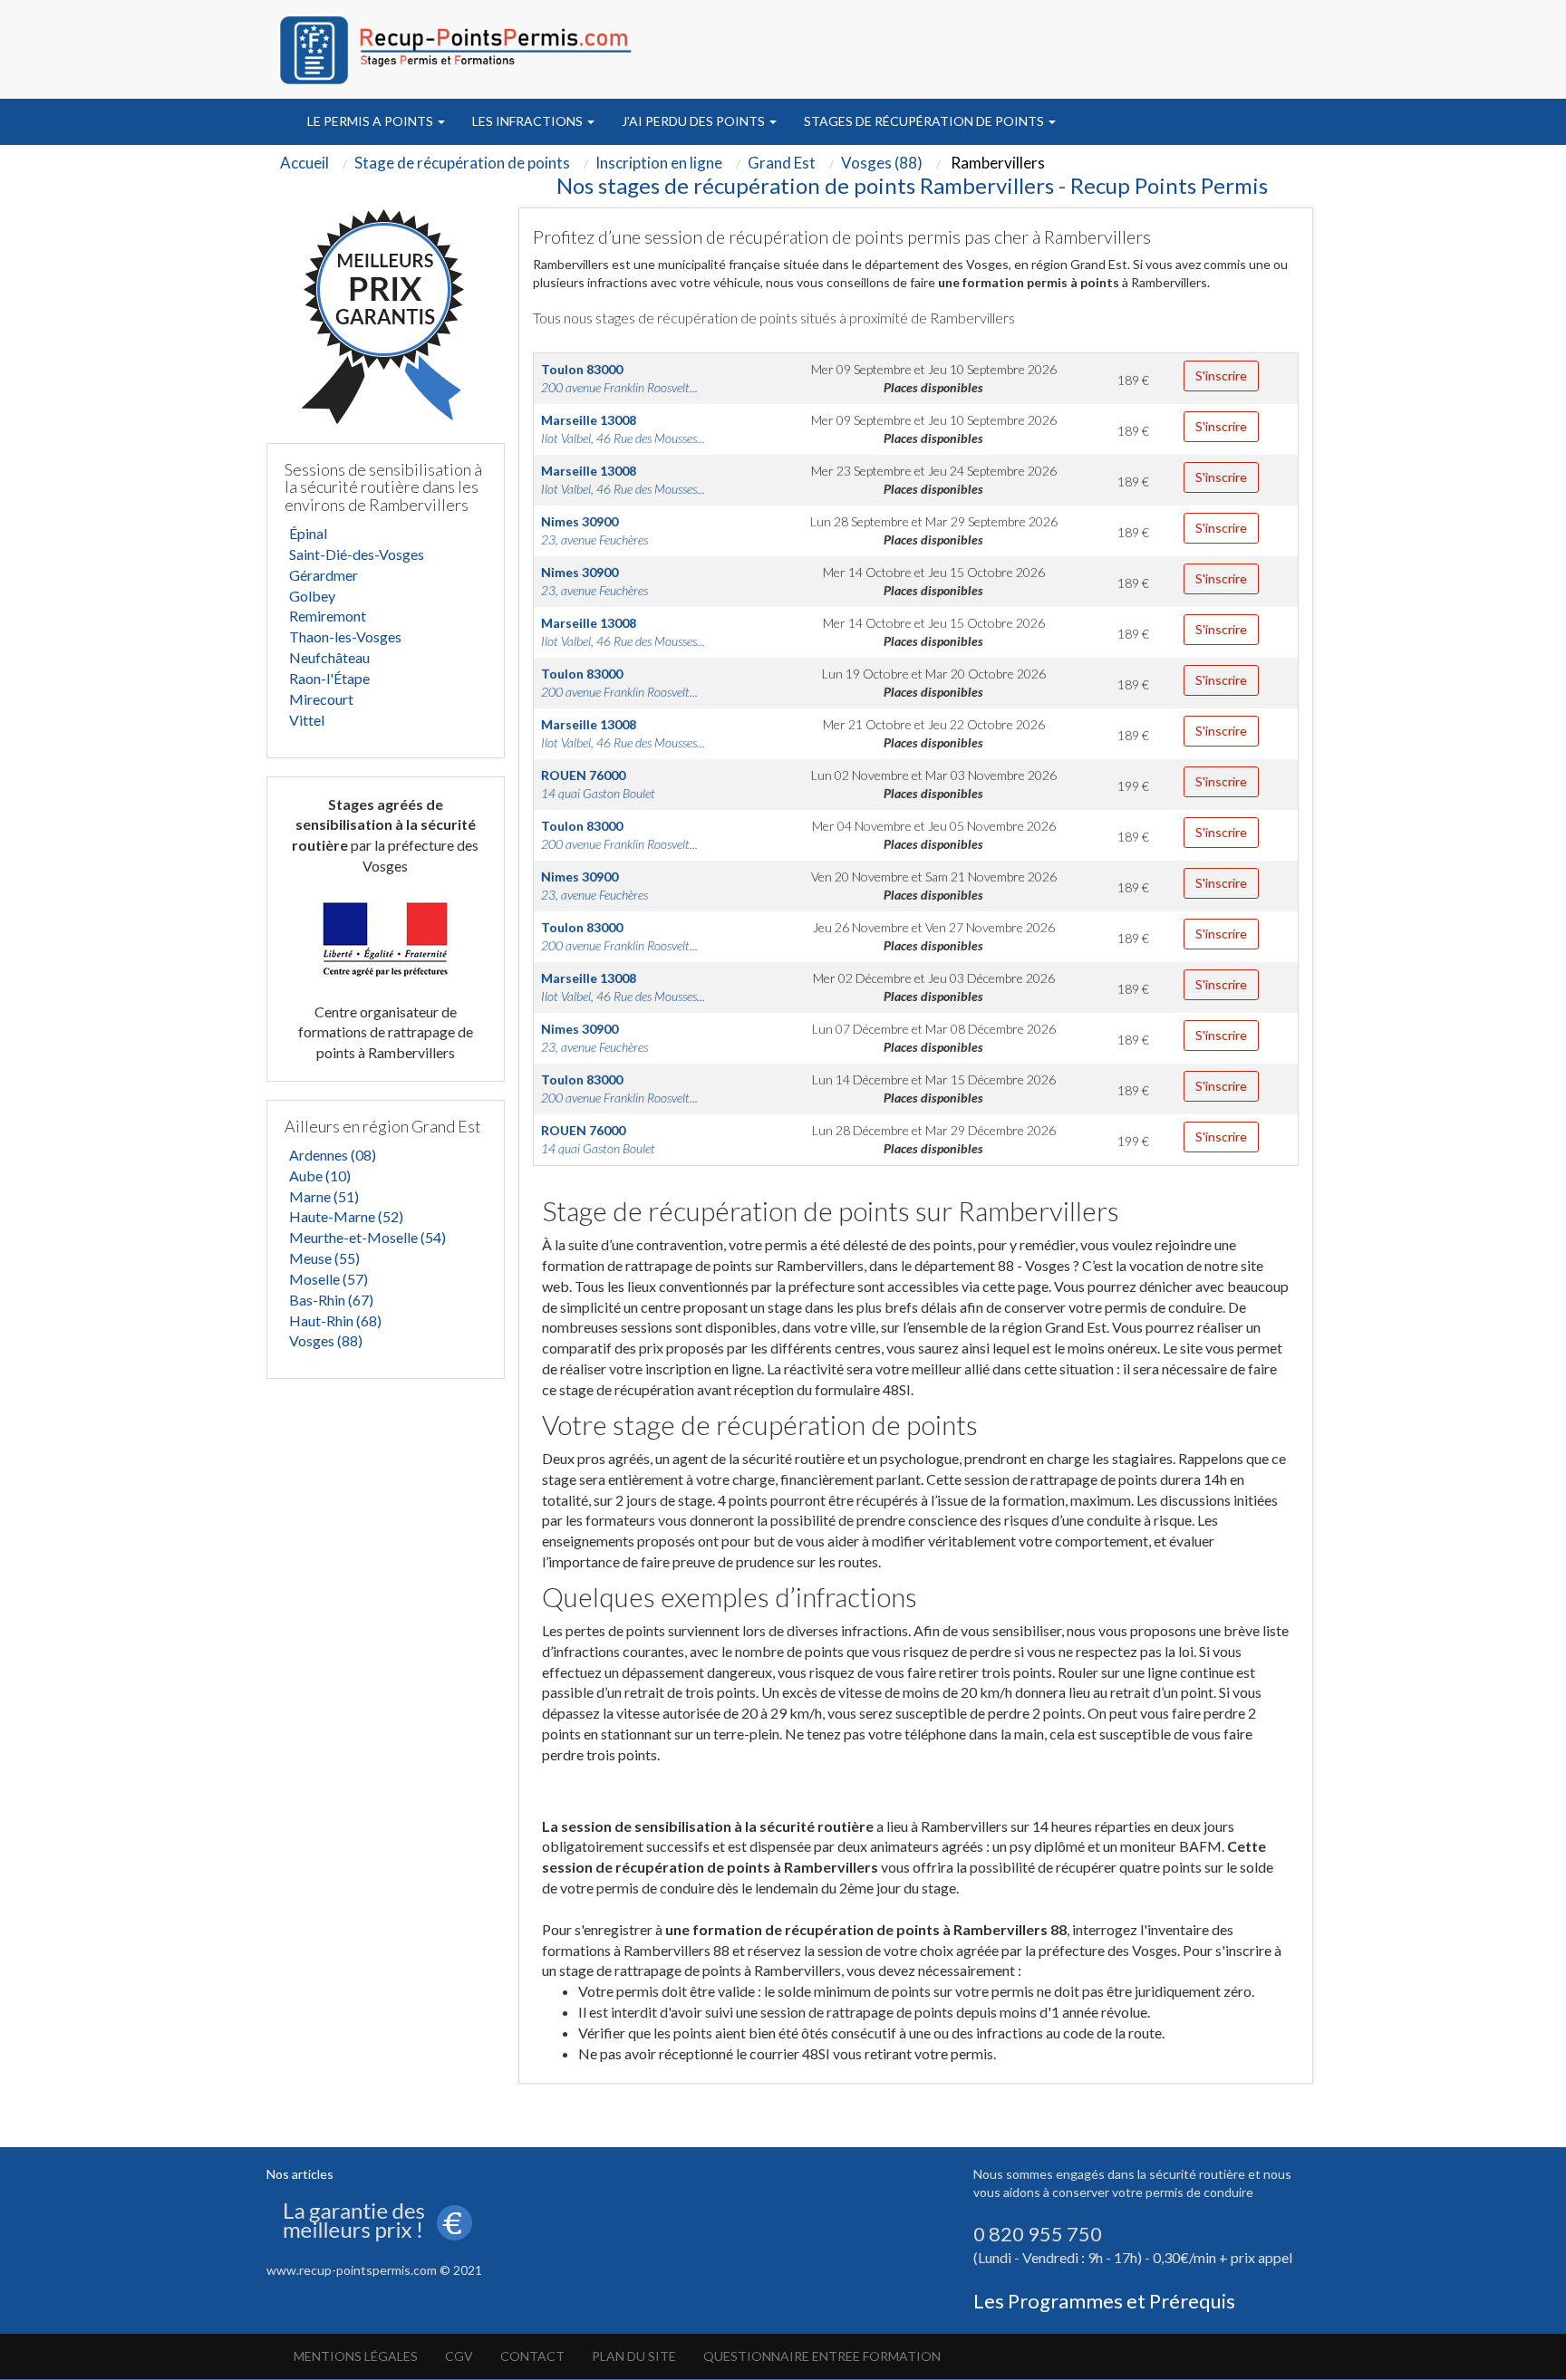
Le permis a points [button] (372, 121)
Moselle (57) (329, 1279)
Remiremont (328, 616)
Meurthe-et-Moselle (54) (367, 1237)
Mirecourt (321, 699)
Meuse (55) (324, 1258)
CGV (459, 2356)
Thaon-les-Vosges (345, 636)
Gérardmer (324, 575)
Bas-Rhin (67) (331, 1300)
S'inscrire (1221, 376)
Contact (532, 2356)
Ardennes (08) (333, 1155)
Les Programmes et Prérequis (1104, 2301)
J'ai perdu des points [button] (695, 121)
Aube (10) (320, 1176)
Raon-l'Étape (329, 678)
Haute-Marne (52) (346, 1216)
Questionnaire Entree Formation (822, 2356)
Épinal (308, 533)
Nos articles (300, 2174)
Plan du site (634, 2356)
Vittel (307, 720)
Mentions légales (356, 2356)
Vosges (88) (326, 1340)
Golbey (312, 596)
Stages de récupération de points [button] (925, 121)
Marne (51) (324, 1196)
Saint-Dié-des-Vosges (357, 554)
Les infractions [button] (529, 121)
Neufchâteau (329, 657)
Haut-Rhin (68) (335, 1320)
